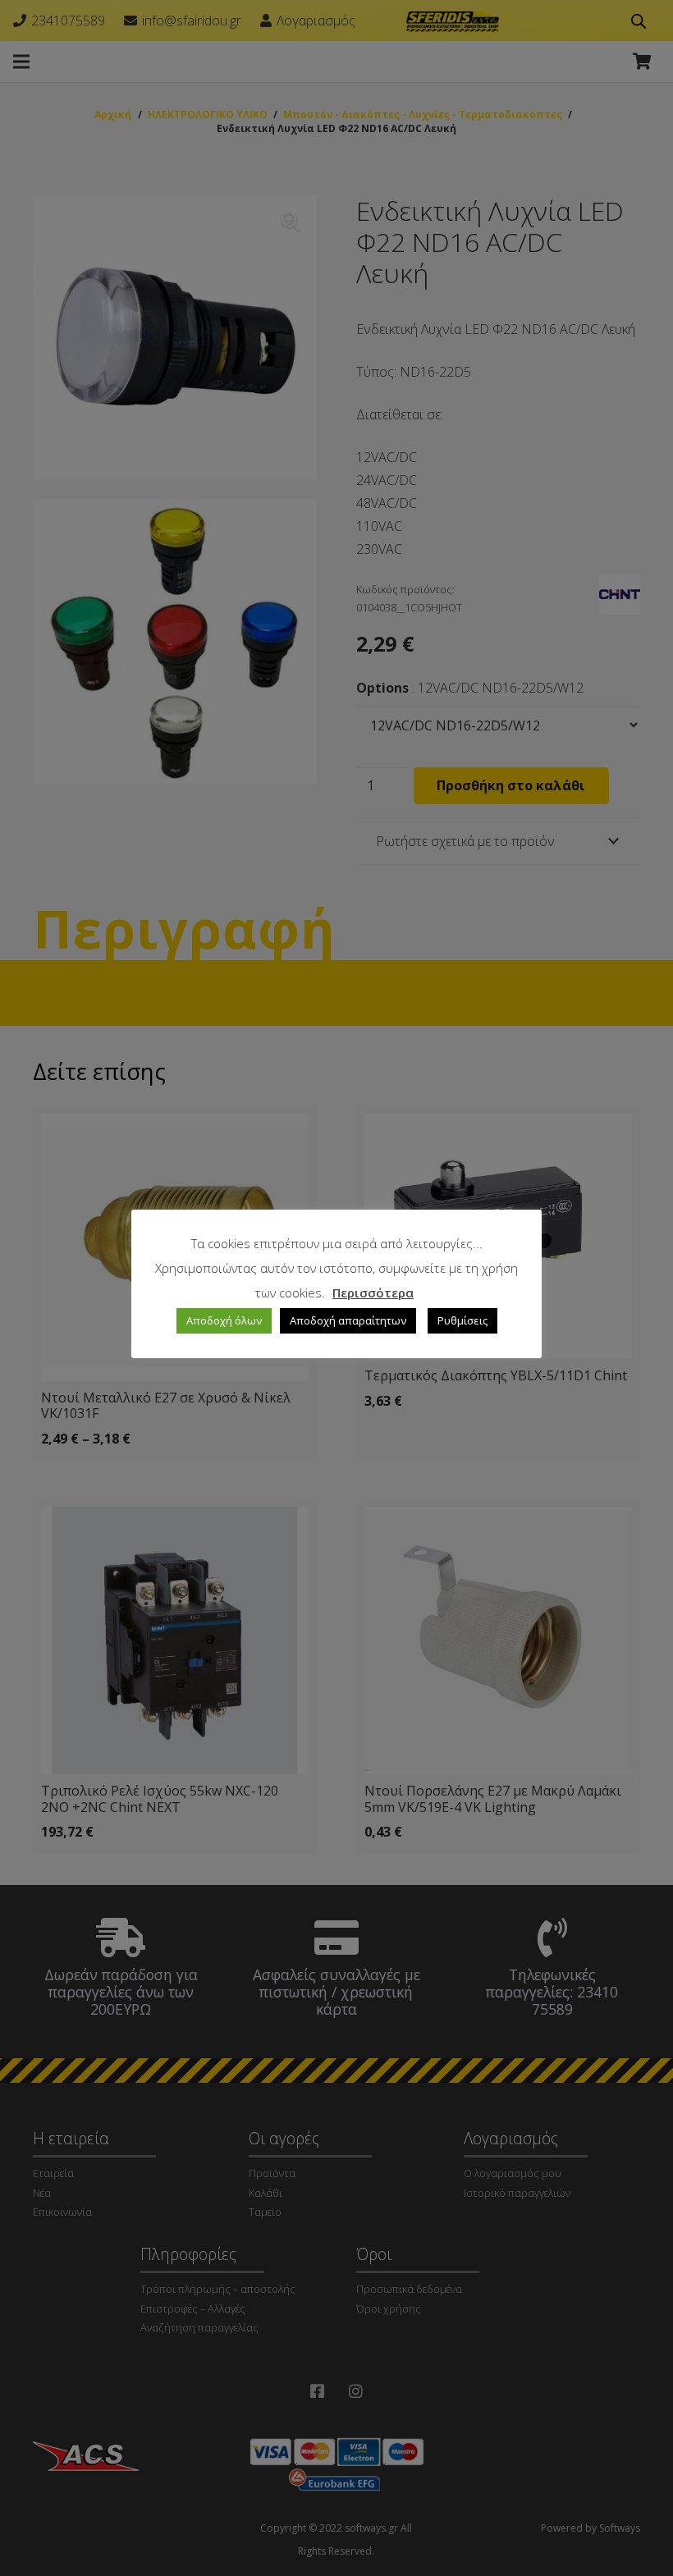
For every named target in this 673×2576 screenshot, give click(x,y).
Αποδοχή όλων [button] (224, 1320)
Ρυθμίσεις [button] (462, 1320)
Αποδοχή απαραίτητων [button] (348, 1320)
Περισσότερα (373, 1293)
